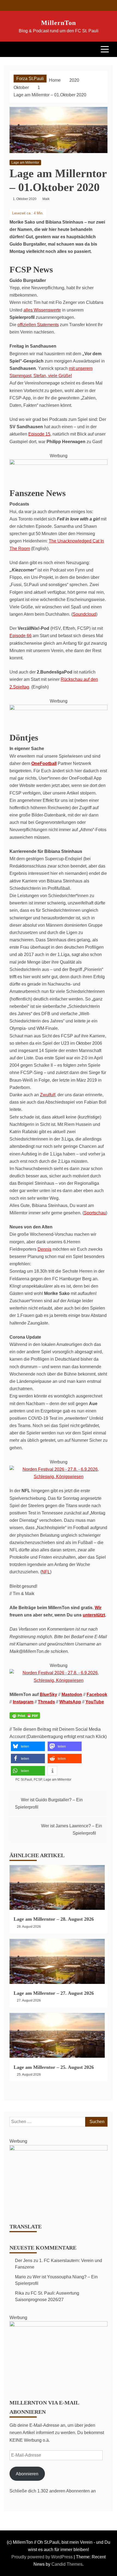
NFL (46, 1572)
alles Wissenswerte (42, 310)
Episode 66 (21, 636)
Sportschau (95, 1213)
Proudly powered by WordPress (43, 2557)
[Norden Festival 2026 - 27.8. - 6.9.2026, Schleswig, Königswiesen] (59, 1477)
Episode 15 (39, 434)
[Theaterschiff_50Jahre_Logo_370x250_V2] (59, 2149)
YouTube (95, 1702)
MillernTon (59, 23)
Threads (46, 1702)
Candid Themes (67, 2564)
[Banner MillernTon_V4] (59, 463)
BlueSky (48, 1694)
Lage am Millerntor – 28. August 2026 (54, 1919)
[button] (28, 1746)
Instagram (23, 1702)
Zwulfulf (48, 1095)
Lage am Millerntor (25, 163)
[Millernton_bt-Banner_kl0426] (59, 2325)
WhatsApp (70, 1702)
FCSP (38, 1780)
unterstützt (94, 1615)
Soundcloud (84, 614)
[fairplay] (59, 709)
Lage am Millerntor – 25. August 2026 (54, 2067)
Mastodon (72, 1694)
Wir (98, 1608)
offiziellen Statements (38, 325)
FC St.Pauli (24, 1780)
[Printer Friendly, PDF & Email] (25, 1719)
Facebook (97, 1694)
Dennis (44, 1249)
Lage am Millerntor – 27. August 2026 (54, 1993)
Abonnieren (27, 2474)
